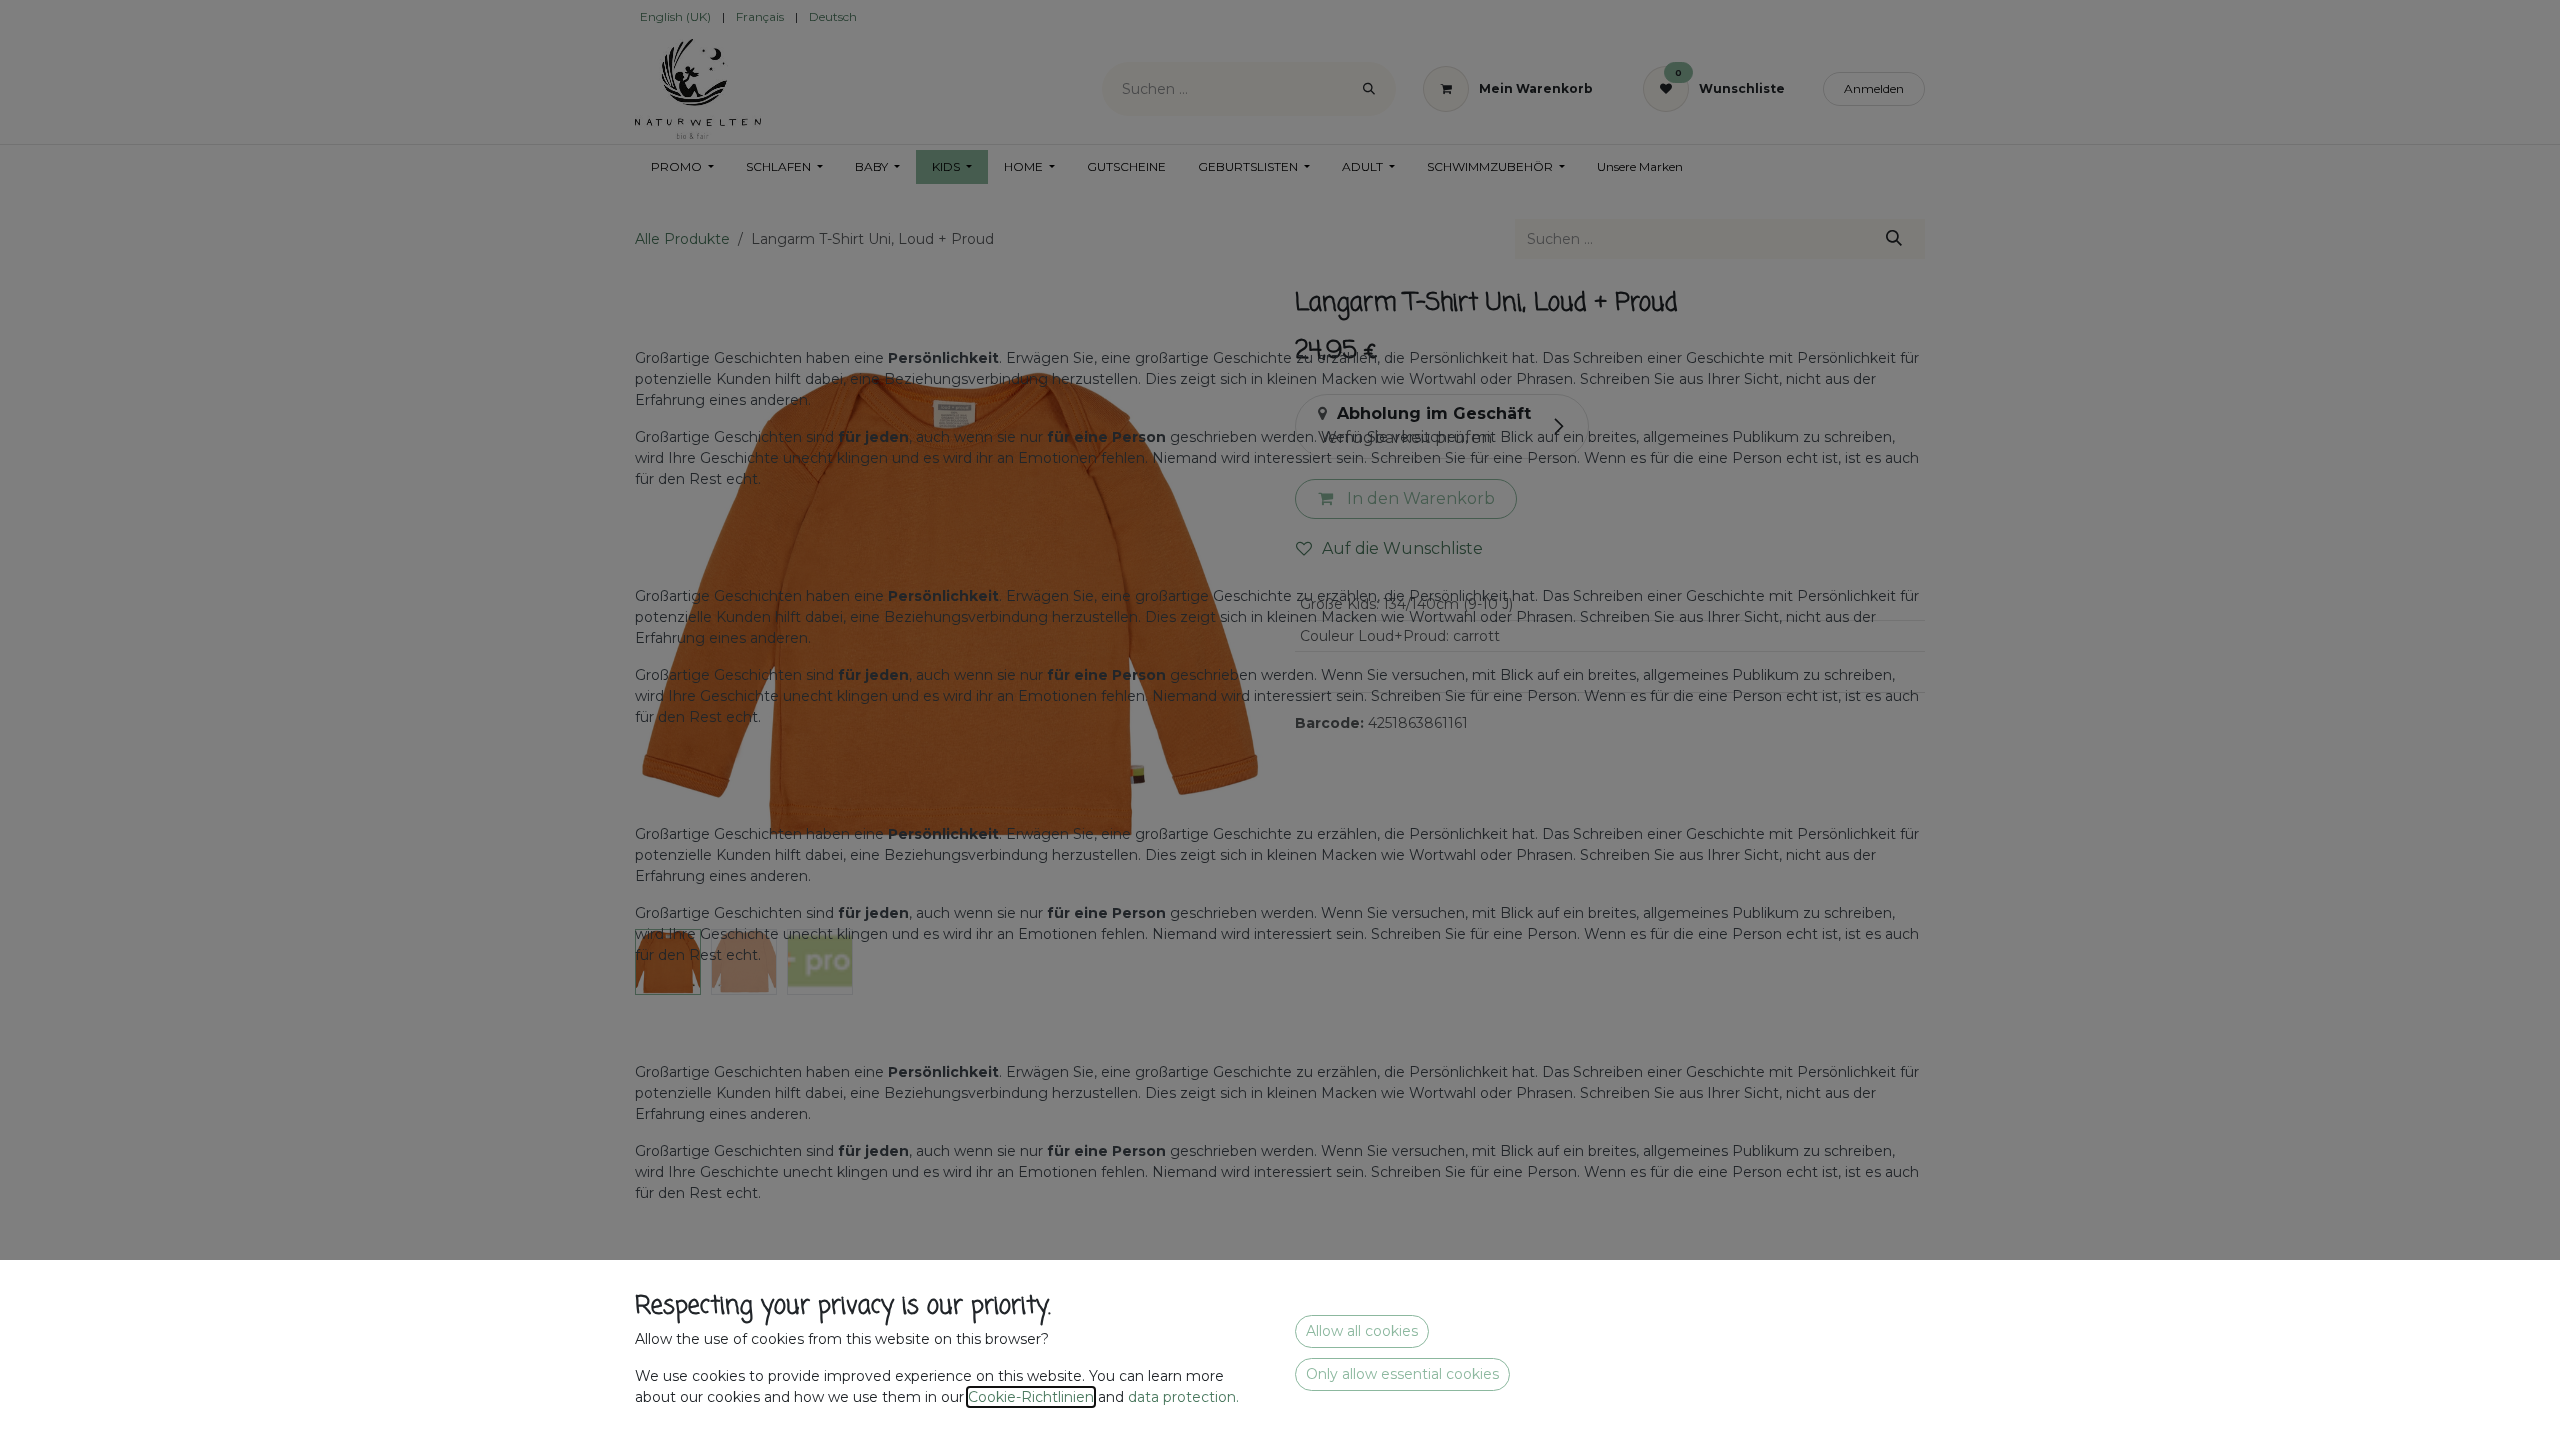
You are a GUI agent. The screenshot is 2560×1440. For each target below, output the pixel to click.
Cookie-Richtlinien (1031, 1397)
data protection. (1185, 1397)
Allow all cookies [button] (1362, 1331)
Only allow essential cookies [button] (1402, 1374)
